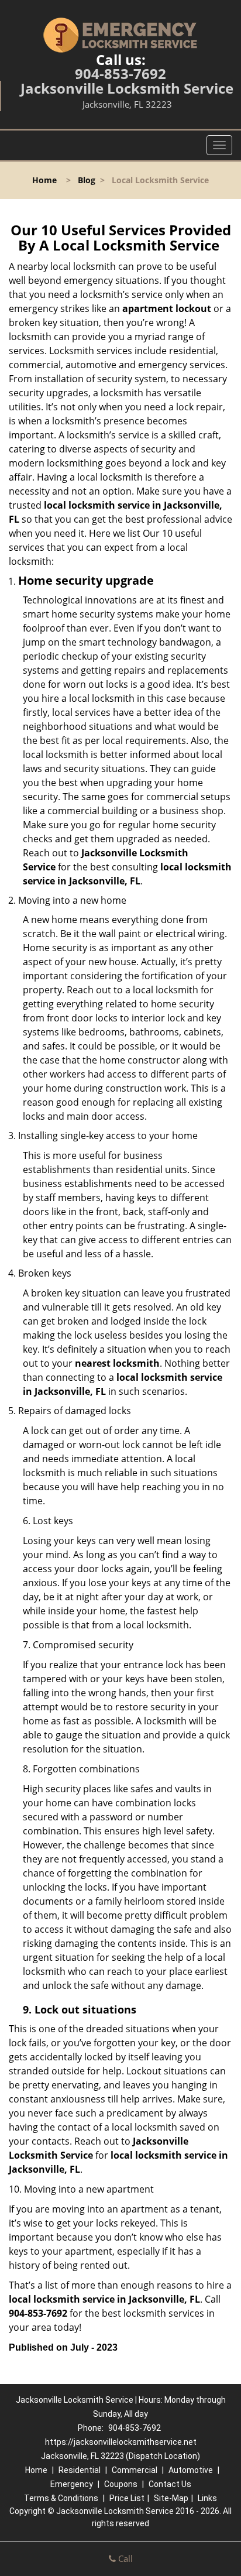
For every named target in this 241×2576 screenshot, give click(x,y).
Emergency (72, 2484)
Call (124, 2558)
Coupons (121, 2484)
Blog (87, 180)
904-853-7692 (120, 73)
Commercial (135, 2470)
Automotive (191, 2470)
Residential (80, 2470)
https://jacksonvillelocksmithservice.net (121, 2442)
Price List (127, 2498)
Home (44, 180)
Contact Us (170, 2484)
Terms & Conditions (61, 2498)
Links (207, 2498)
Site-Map (171, 2498)
